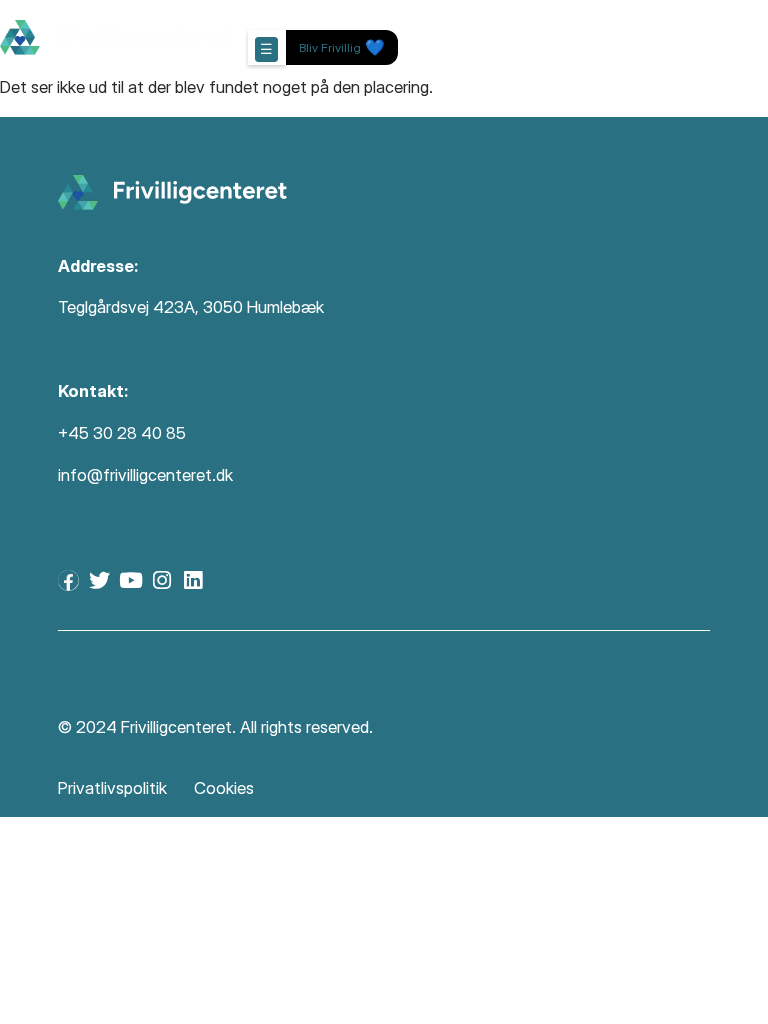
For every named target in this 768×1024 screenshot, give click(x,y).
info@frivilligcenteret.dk (145, 475)
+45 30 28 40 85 (122, 433)
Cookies (224, 788)
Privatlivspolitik (112, 788)
